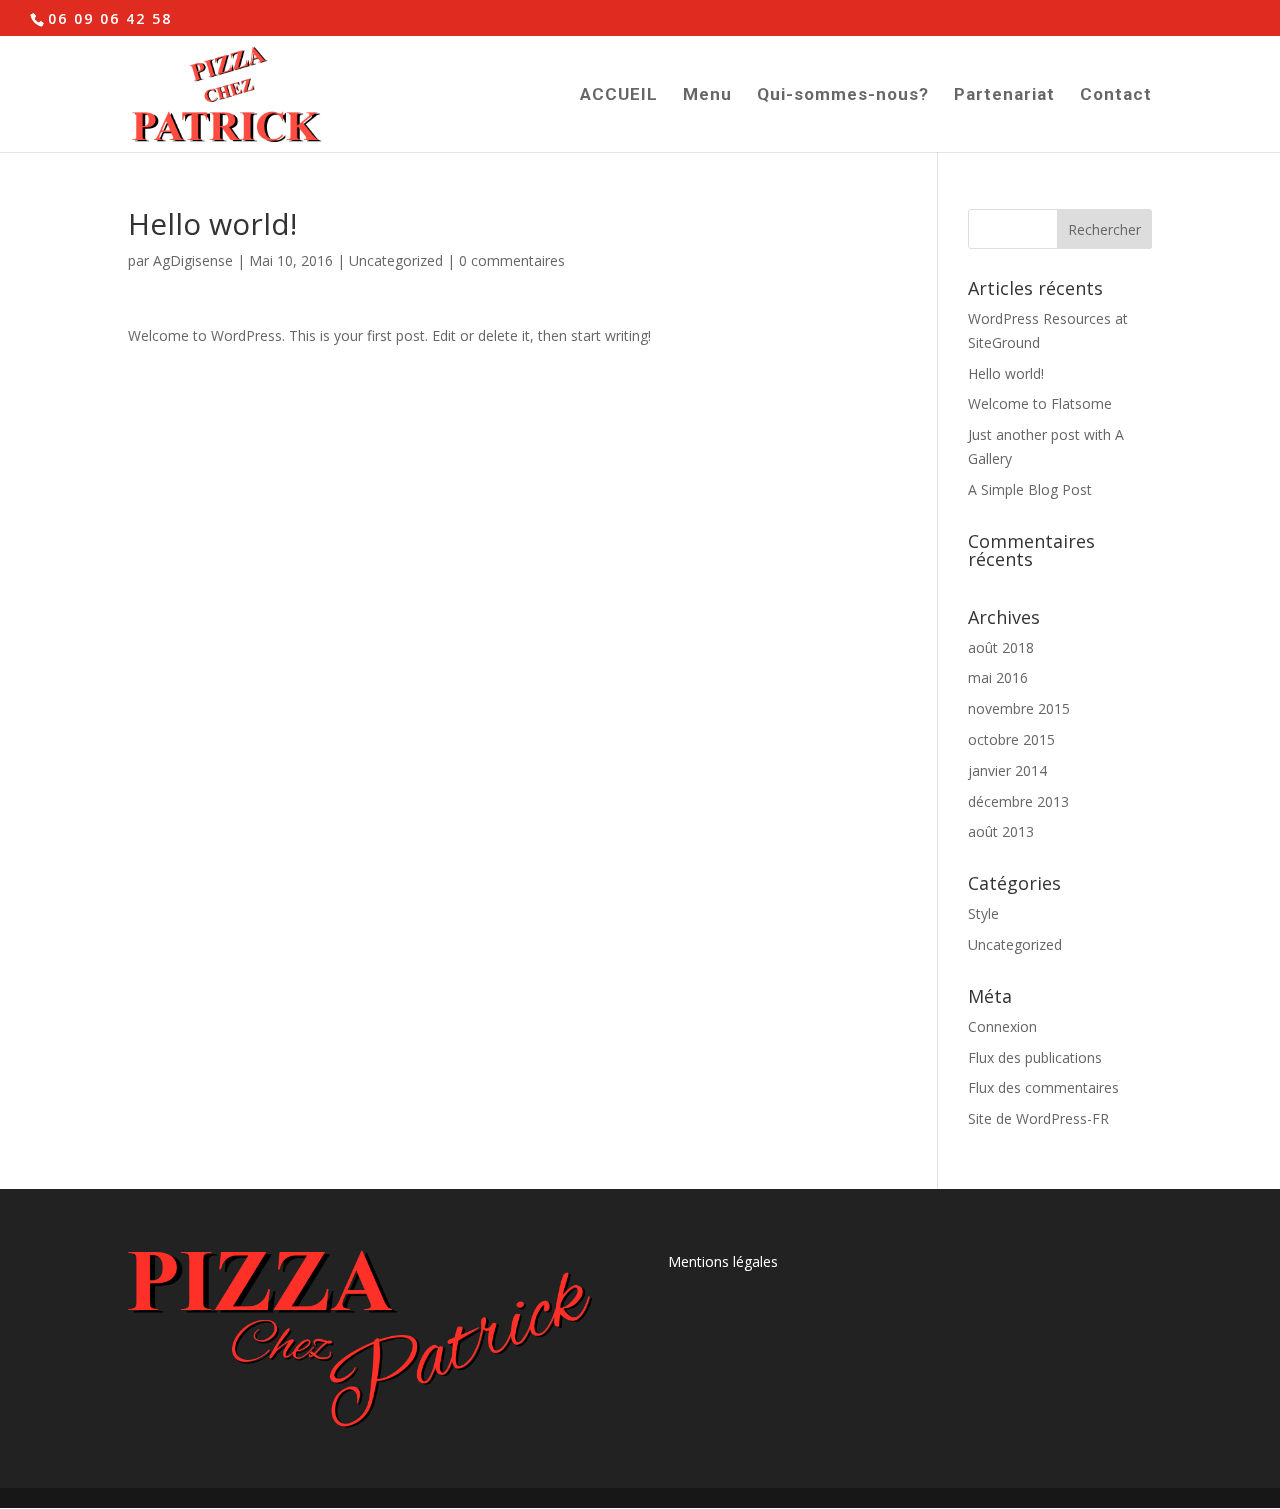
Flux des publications (1035, 1057)
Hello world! (1006, 373)
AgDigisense (193, 260)
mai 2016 (998, 677)
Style (983, 913)
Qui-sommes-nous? (843, 95)
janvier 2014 (1007, 770)
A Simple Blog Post (1030, 489)
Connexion (1002, 1026)
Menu (707, 95)
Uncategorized (396, 260)
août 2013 (1001, 831)
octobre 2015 (1011, 739)
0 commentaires (512, 260)
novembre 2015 (1019, 708)
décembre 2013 (1018, 801)
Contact (1116, 95)
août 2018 (1001, 647)
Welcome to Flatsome (1040, 403)
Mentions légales (723, 1261)
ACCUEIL (619, 95)
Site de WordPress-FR (1038, 1118)
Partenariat (1004, 95)
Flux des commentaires (1043, 1087)
